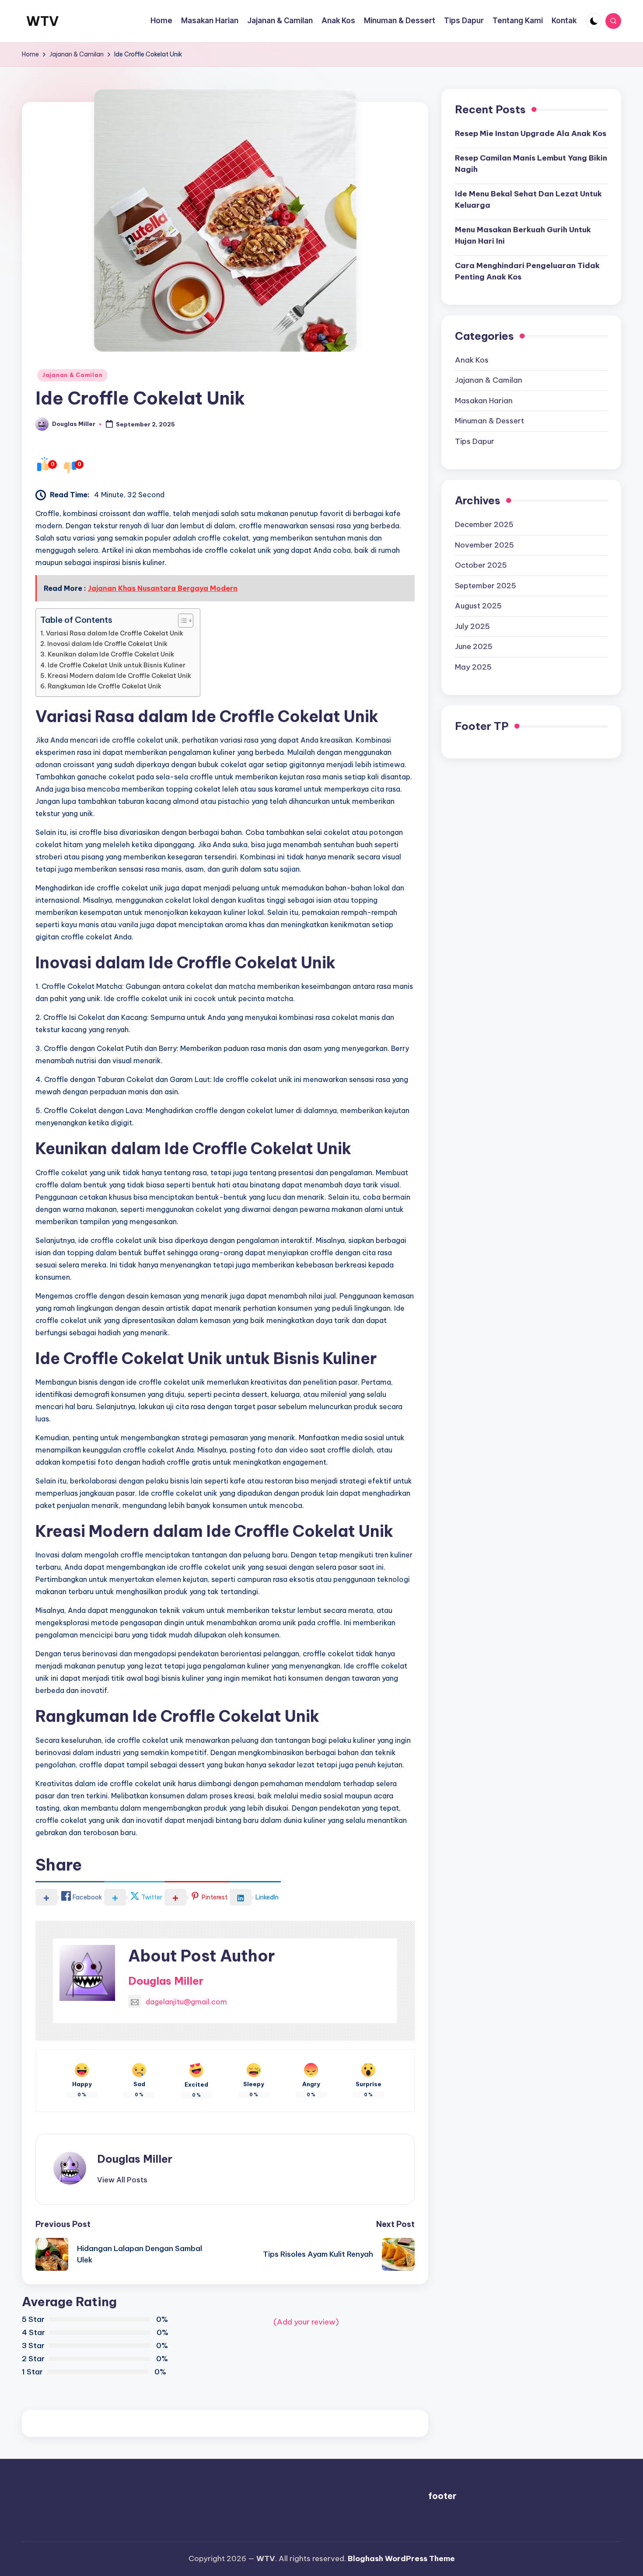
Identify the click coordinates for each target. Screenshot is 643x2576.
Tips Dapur (475, 441)
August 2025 (478, 605)
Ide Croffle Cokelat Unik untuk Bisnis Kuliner (117, 665)
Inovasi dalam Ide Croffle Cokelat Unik (107, 644)
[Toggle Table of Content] (181, 621)
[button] (122, 2180)
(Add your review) (306, 2322)
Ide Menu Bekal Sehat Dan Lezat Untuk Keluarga (528, 199)
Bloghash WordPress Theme (401, 2559)
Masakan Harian (484, 400)
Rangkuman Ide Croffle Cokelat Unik (105, 686)
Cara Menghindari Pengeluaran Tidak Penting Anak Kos (527, 271)
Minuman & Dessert (489, 421)
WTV (42, 21)
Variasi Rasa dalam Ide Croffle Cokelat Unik (115, 633)
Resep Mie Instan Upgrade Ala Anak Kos (531, 133)
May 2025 (473, 667)
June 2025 (474, 646)
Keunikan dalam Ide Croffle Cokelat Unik (111, 654)
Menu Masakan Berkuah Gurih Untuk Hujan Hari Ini (523, 235)
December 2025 (484, 524)
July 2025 (472, 626)
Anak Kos (472, 360)
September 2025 (486, 585)
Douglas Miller (166, 1981)
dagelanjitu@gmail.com (186, 2002)
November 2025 (484, 545)
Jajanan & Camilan (72, 375)
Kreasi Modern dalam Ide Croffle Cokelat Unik (119, 676)
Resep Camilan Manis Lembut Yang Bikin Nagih (531, 164)
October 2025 (481, 565)
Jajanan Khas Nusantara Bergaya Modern (163, 588)
